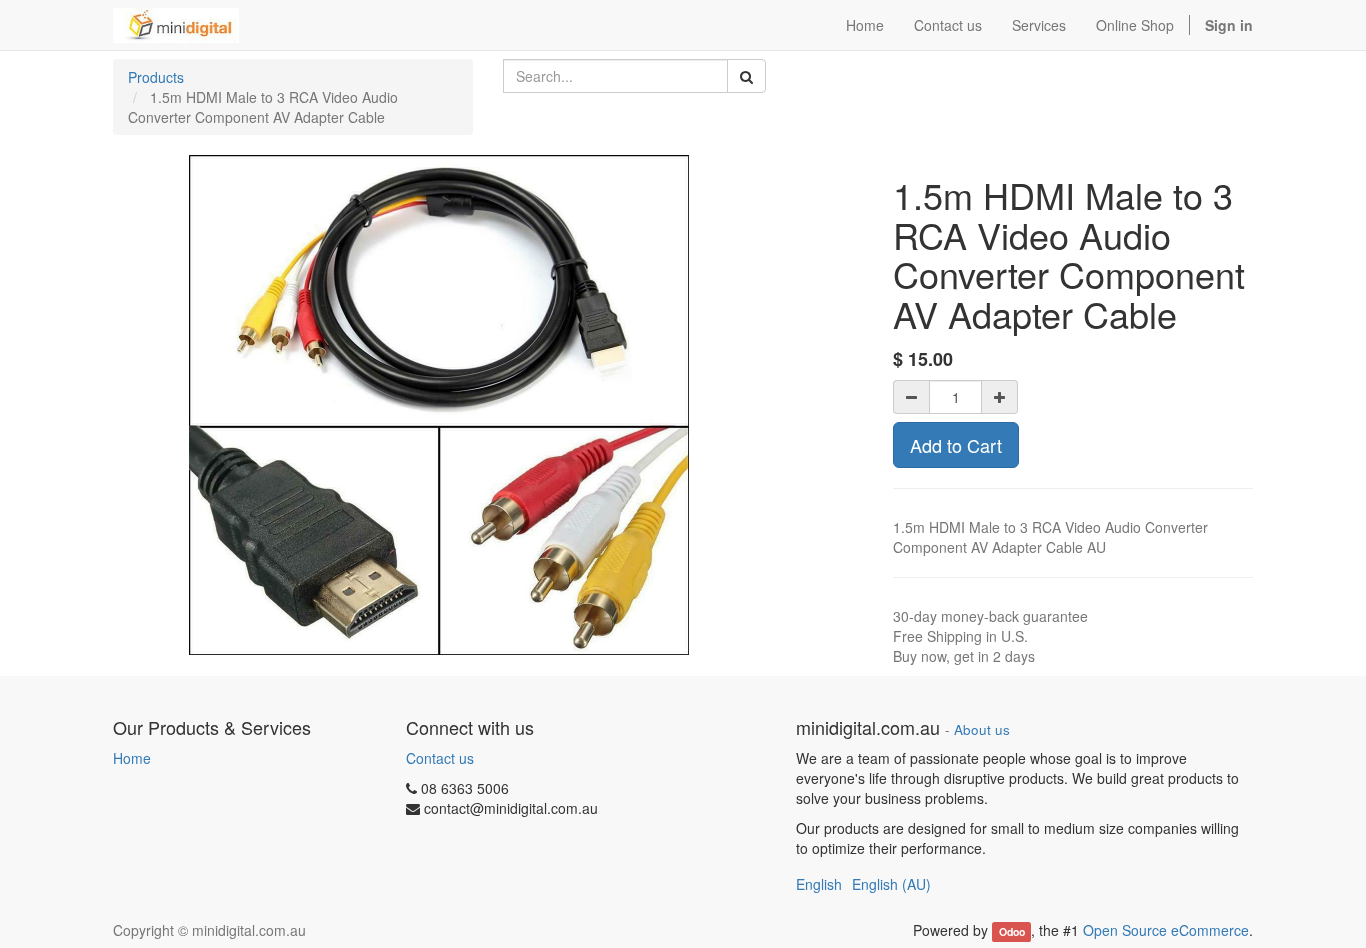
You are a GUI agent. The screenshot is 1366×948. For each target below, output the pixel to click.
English (819, 884)
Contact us (440, 758)
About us (982, 729)
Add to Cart (956, 445)
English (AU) (891, 884)
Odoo (1012, 931)
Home (132, 758)
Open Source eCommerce (1166, 930)
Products (156, 77)
